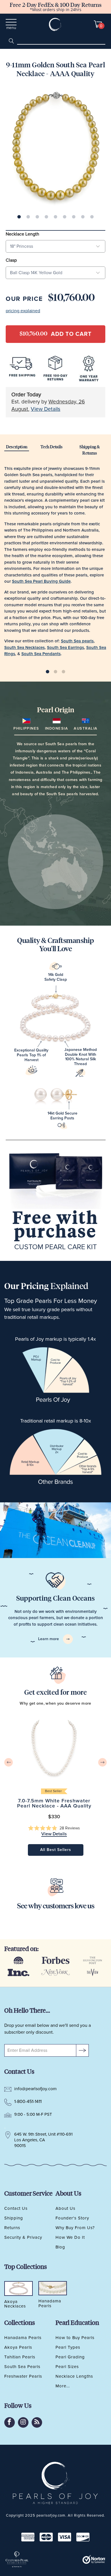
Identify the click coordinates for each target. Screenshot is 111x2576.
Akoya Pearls (18, 2347)
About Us (65, 2208)
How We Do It (70, 2237)
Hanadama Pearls (23, 2338)
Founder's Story (72, 2218)
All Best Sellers (56, 1850)
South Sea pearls (77, 641)
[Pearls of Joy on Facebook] (10, 2422)
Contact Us (16, 2208)
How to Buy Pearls (75, 2338)
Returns (12, 2228)
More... (63, 2386)
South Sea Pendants (41, 654)
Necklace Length (22, 234)
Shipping (14, 2218)
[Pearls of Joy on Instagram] (23, 2422)
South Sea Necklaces (24, 648)
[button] (54, 1828)
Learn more (49, 1639)
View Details (46, 409)
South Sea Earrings (65, 648)
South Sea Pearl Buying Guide (41, 581)
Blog (60, 2247)
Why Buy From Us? (75, 2228)
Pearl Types (68, 2347)
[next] (102, 1762)
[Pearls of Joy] (56, 24)
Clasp (11, 260)
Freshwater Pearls (23, 2376)
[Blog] (37, 2422)
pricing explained (23, 311)
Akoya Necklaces (15, 2304)
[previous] (9, 1762)
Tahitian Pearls (20, 2357)
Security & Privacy (23, 2237)
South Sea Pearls (22, 2367)
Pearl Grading (70, 2357)
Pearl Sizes (67, 2367)
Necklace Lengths (74, 2376)
